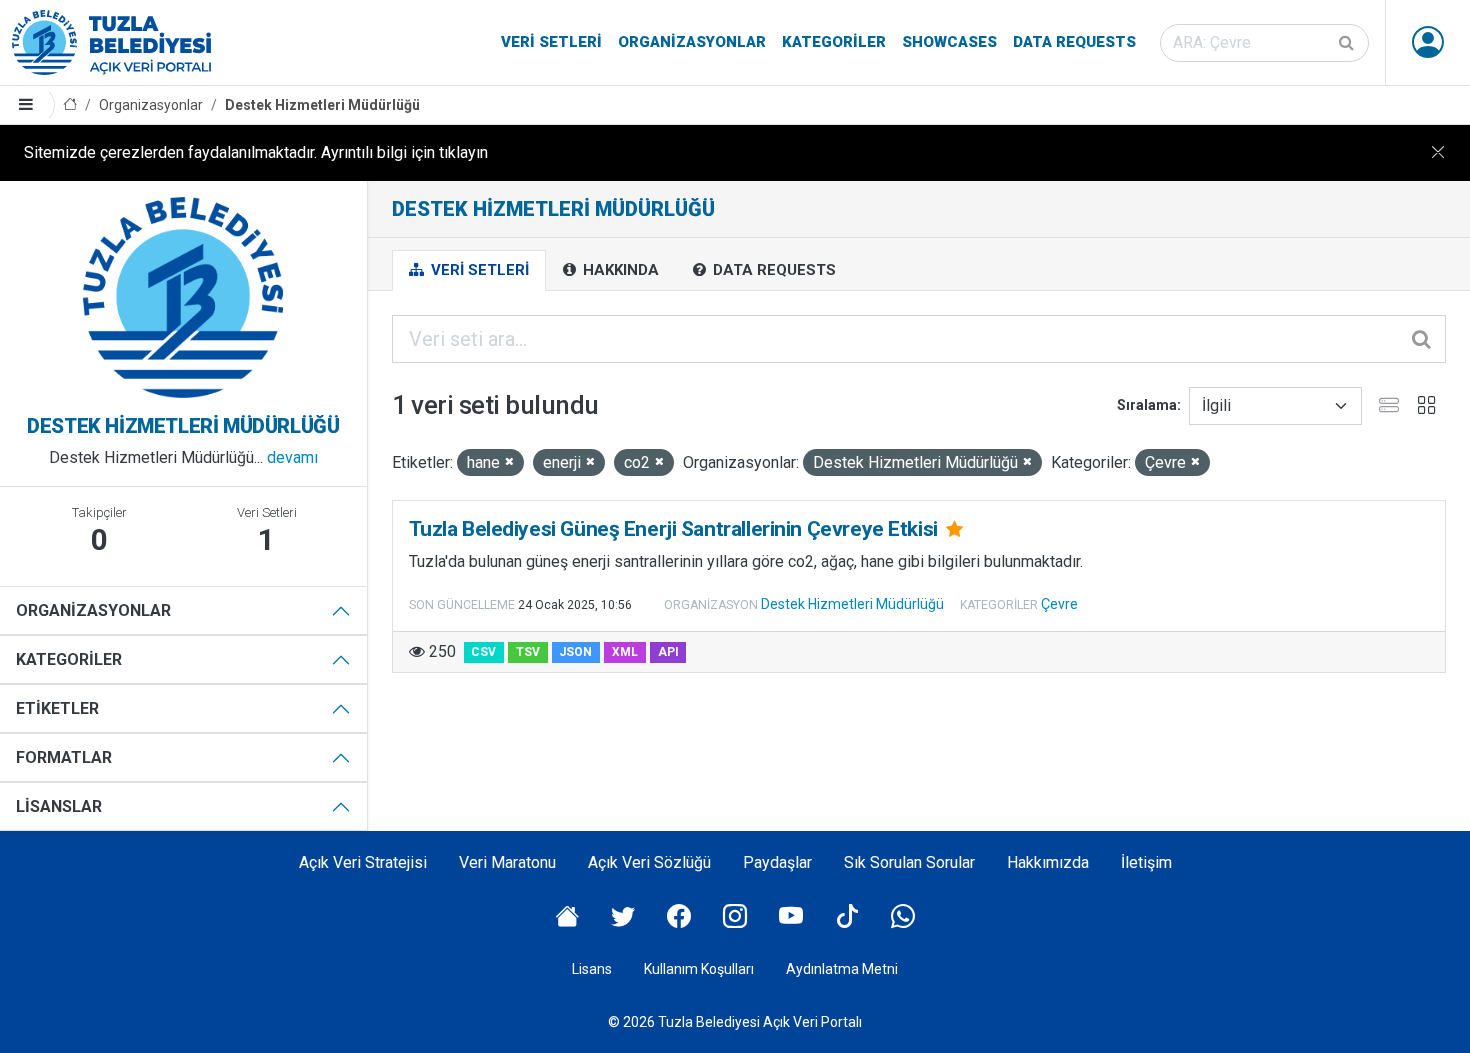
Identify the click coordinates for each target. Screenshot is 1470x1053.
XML (625, 652)
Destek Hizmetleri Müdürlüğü (322, 105)
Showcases (949, 42)
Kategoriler (834, 42)
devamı (292, 457)
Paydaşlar (777, 862)
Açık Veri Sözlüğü (649, 862)
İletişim (1146, 862)
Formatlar (64, 757)
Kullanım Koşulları (699, 969)
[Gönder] (1348, 43)
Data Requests (1074, 42)
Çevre (1059, 604)
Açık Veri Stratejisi (363, 862)
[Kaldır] (509, 462)
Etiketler (57, 708)
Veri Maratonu (507, 862)
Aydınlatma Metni (842, 969)
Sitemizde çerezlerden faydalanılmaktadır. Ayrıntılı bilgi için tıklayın (256, 152)
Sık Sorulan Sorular (909, 862)
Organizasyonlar (692, 42)
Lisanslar (59, 806)
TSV (528, 652)
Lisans (592, 969)
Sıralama (1147, 405)
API (668, 652)
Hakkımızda (1048, 862)
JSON (575, 652)
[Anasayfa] (70, 105)
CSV (483, 652)
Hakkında (619, 270)
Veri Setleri (551, 42)
